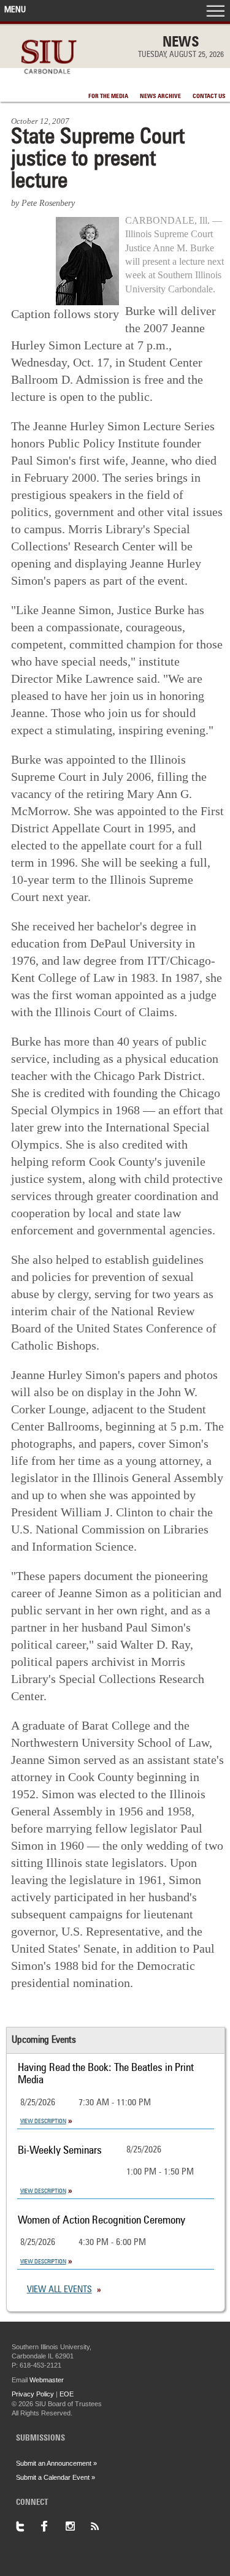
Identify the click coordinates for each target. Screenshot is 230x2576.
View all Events (59, 2290)
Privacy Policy (33, 2394)
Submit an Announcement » (56, 2463)
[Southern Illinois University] (49, 81)
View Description (43, 2121)
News (181, 43)
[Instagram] (77, 2526)
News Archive (160, 96)
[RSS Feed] (102, 2526)
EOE (67, 2394)
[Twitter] (28, 2526)
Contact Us (209, 96)
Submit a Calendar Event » (56, 2477)
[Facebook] (53, 2526)
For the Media (108, 96)
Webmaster (47, 2380)
